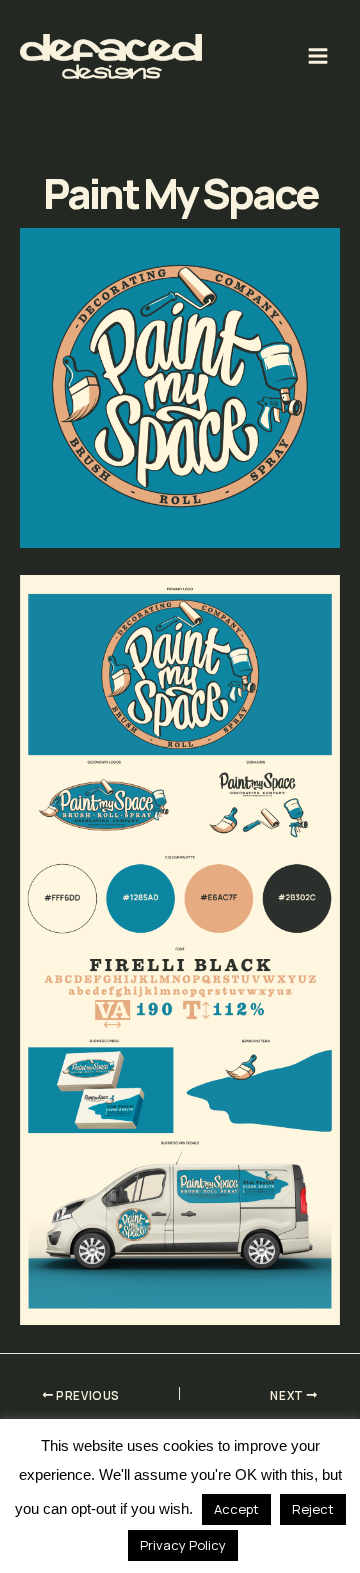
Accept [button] (236, 1509)
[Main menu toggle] (318, 56)
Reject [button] (313, 1509)
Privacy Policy (183, 1545)
